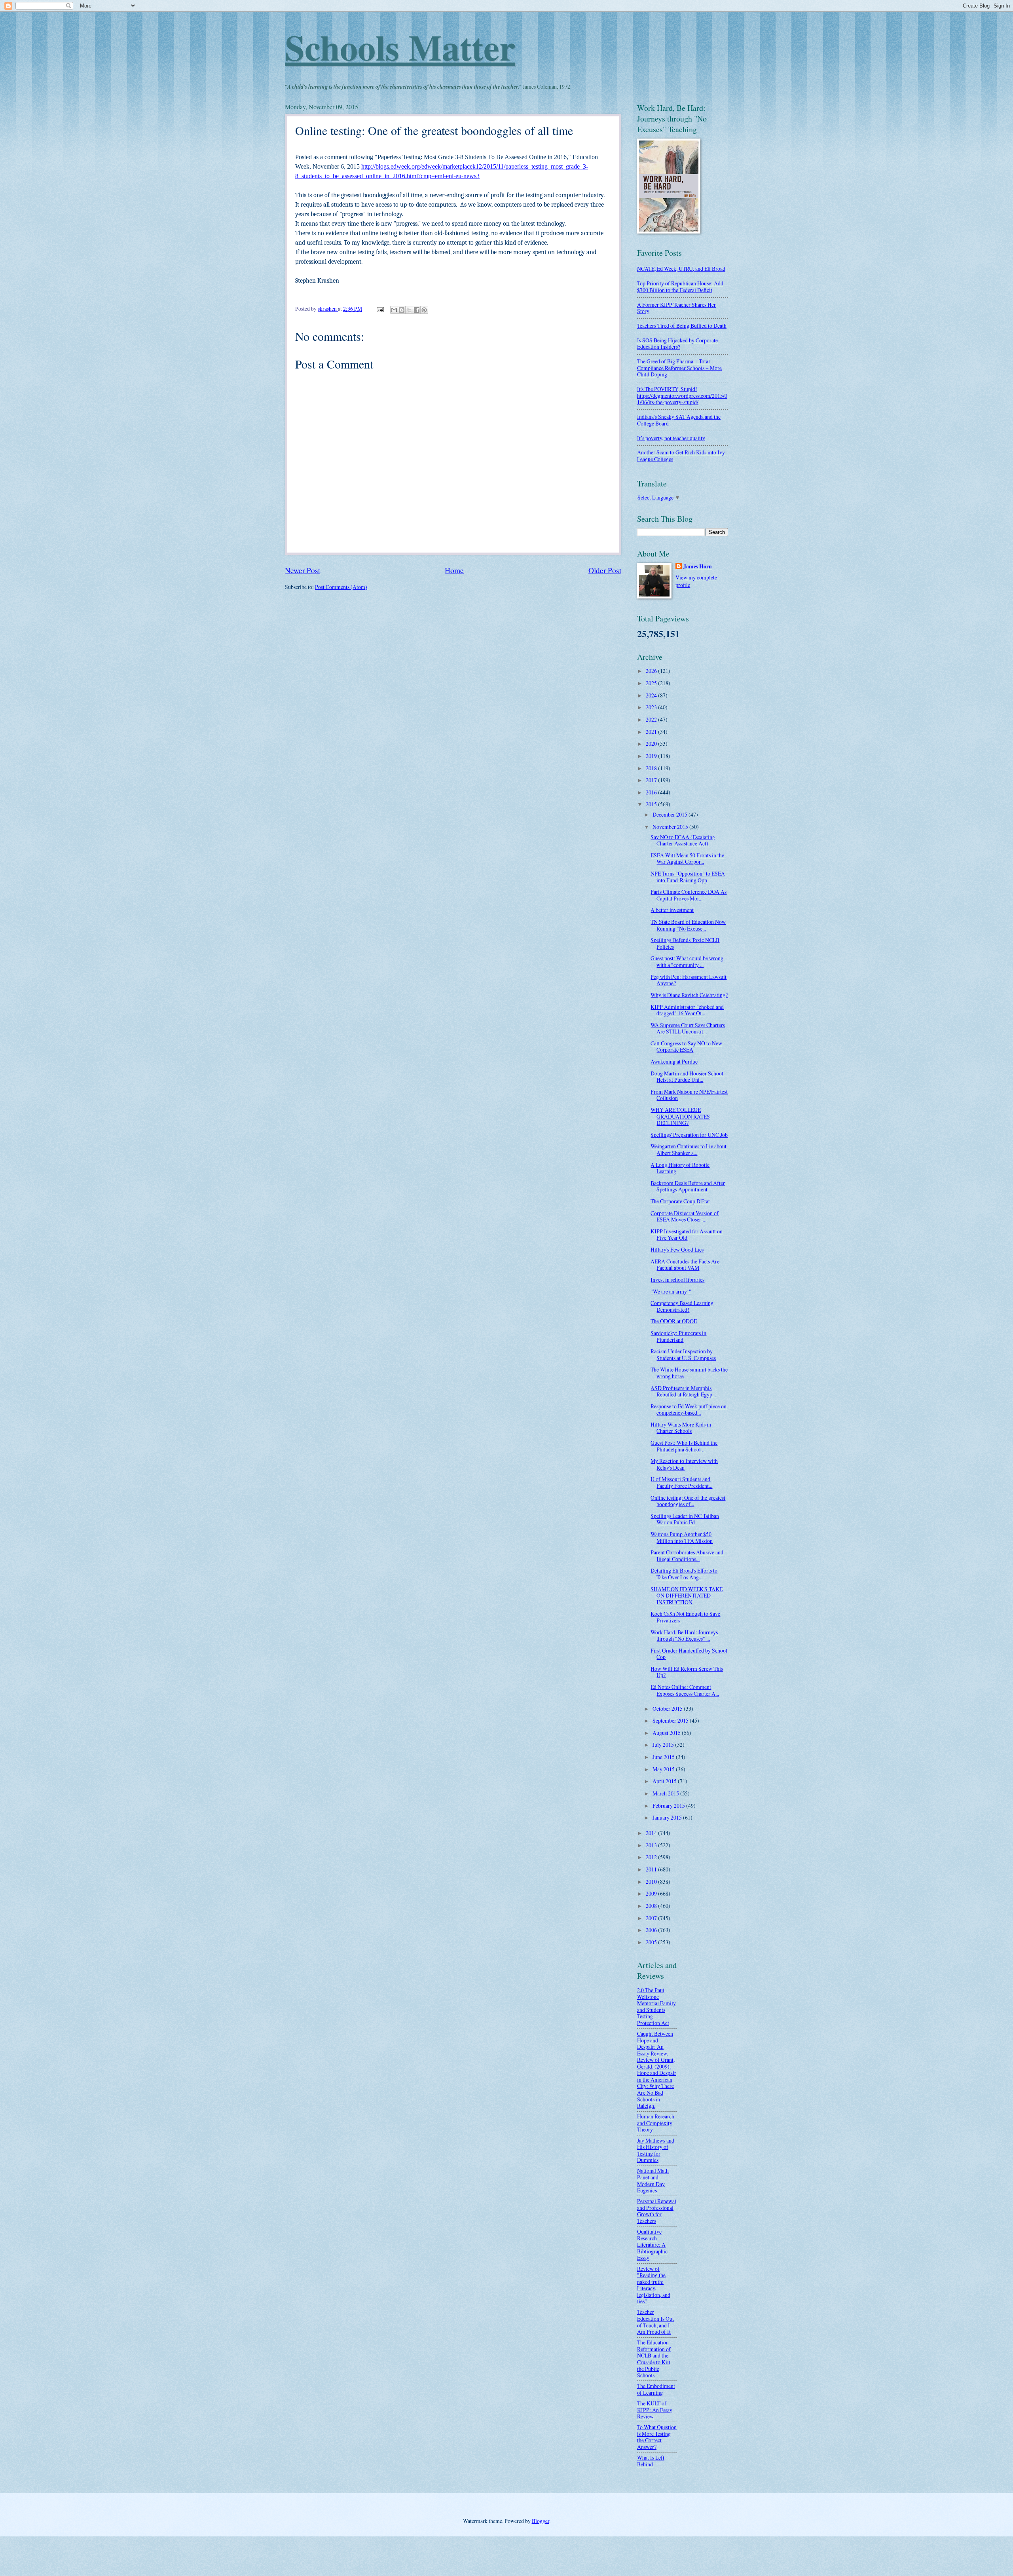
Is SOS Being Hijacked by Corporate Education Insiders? (677, 344)
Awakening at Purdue (674, 1061)
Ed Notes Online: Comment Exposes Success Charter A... (685, 1690)
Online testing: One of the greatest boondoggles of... (688, 1501)
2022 (652, 719)
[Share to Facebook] (417, 310)
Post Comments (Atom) (341, 587)
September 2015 (671, 1720)
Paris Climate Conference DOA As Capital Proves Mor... (689, 895)
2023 (652, 707)
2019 (652, 756)
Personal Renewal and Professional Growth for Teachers (657, 2211)
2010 (652, 1882)
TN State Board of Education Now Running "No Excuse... (688, 925)
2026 (652, 671)
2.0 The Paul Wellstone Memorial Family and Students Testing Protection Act (656, 2006)
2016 (652, 792)
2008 (652, 1906)
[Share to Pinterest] (424, 310)
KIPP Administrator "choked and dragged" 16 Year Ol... (687, 1010)
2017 (652, 780)
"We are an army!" (671, 1291)
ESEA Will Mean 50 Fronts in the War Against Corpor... (687, 859)
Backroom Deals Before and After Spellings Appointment (688, 1186)
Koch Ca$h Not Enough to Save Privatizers (685, 1617)
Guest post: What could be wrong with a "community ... (687, 961)
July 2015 (664, 1745)
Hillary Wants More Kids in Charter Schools (681, 1428)
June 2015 (664, 1757)
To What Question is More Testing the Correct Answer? (657, 2437)
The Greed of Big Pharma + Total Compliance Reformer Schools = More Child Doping (679, 368)
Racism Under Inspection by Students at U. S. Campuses (683, 1354)
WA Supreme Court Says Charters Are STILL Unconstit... (688, 1028)
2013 (652, 1845)
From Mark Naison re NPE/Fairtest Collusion (689, 1095)
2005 (652, 1942)
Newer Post (303, 570)
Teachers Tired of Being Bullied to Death (682, 326)
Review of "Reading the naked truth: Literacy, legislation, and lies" (654, 2285)
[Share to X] (409, 310)
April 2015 (665, 1781)
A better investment (672, 910)
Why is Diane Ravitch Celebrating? (689, 995)
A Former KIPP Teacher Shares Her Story (676, 308)
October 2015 (668, 1709)
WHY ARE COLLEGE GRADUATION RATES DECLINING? (680, 1116)
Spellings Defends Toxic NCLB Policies (685, 943)
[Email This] (394, 310)
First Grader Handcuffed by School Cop (689, 1654)
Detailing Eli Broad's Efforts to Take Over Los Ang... (684, 1574)
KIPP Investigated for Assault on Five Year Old (687, 1235)
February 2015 (669, 1806)
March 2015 (666, 1793)
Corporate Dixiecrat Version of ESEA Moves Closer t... (685, 1216)
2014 (652, 1833)
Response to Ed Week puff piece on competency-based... (689, 1410)
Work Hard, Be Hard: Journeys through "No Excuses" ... (684, 1636)
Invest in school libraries (677, 1279)
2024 (652, 695)
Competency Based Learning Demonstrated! (682, 1306)
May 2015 (664, 1769)
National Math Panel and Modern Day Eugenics (653, 2180)
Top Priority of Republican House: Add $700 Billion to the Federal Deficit (680, 287)
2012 (652, 1857)
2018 (652, 768)
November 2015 (671, 827)
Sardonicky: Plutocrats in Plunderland (678, 1336)
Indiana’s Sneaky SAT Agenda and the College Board (679, 420)
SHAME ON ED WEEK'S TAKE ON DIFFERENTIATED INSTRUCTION (687, 1596)
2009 (652, 1893)
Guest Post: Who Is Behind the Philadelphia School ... (684, 1446)
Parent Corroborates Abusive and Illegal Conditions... (687, 1556)
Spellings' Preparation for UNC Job (689, 1135)
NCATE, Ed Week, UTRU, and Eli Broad (681, 269)
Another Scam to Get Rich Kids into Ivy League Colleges (681, 456)
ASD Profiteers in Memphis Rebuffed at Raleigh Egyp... (683, 1391)
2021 (652, 732)
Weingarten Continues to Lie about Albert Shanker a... (689, 1149)
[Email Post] (380, 309)
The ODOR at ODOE (674, 1321)
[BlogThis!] (402, 310)
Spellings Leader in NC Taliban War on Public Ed (685, 1519)
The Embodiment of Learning (656, 2389)
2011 (652, 1869)
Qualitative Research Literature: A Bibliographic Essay (652, 2245)
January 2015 (668, 1817)
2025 (652, 683)
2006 (652, 1930)
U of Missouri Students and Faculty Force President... (681, 1482)
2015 (652, 804)
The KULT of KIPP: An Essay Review (655, 2410)
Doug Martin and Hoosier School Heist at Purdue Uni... (687, 1077)
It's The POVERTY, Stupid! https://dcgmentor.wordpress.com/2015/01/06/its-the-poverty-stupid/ (682, 395)
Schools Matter (400, 47)
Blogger (541, 2521)
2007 (652, 1918)
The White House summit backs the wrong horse (689, 1373)
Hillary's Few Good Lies (677, 1249)
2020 (652, 744)
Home (454, 570)
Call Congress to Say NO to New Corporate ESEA (686, 1047)
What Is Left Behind (651, 2461)
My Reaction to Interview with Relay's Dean (684, 1464)
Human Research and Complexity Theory (656, 2123)
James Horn (698, 567)
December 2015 (671, 814)
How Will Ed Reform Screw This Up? (687, 1672)
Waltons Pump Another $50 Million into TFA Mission (682, 1537)
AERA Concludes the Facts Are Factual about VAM (685, 1265)
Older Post (605, 570)
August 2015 (667, 1733)
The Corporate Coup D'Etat (680, 1201)
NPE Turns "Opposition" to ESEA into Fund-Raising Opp (688, 877)
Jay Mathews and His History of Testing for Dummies (656, 2150)
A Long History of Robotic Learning (680, 1168)
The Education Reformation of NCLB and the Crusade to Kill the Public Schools (654, 2359)
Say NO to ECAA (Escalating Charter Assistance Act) (683, 840)
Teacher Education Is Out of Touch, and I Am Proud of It (655, 2322)
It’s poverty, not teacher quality (671, 438)
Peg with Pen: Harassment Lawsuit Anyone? (689, 980)
